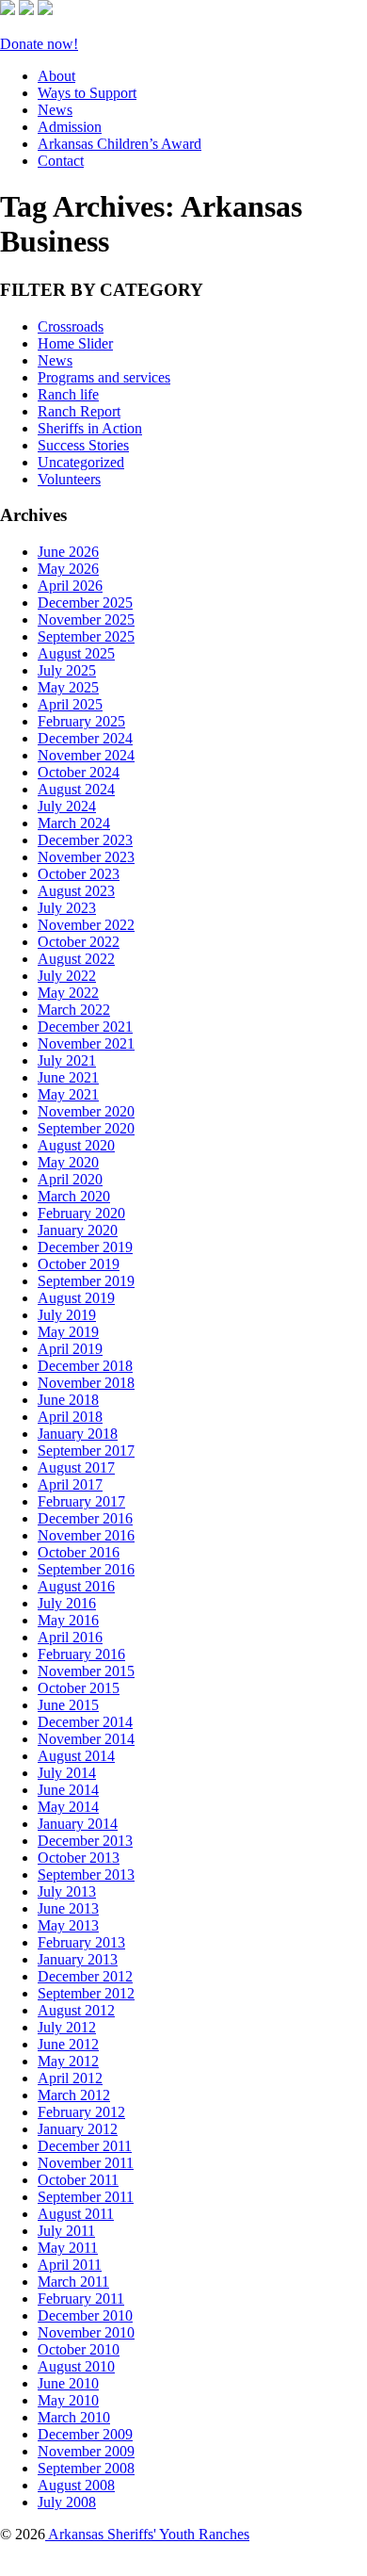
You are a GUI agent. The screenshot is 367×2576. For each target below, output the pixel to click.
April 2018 (70, 1417)
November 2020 (86, 1111)
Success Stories (83, 445)
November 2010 (86, 2332)
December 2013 (85, 1841)
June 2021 (68, 1077)
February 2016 (81, 1654)
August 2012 (76, 2010)
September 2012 (86, 1993)
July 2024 (67, 806)
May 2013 (68, 1925)
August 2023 (76, 891)
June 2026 (68, 552)
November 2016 (86, 1535)
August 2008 (76, 2485)
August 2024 (76, 789)
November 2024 (86, 755)
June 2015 (68, 1705)
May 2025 (68, 687)
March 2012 (74, 2095)
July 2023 (67, 908)
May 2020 (68, 1162)
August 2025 (76, 653)
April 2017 (70, 1484)
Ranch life (68, 394)
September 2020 (86, 1128)
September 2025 (86, 636)
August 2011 (76, 2214)
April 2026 (70, 586)
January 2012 (78, 2129)
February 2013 (81, 1942)
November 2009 (86, 2451)
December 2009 (85, 2434)
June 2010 (68, 2383)
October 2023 (79, 874)
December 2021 (85, 1027)
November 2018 (86, 1383)
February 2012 (81, 2112)
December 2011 (85, 2146)
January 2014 (78, 1824)
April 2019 (70, 1349)
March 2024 (74, 823)
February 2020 (81, 1213)
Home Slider (75, 343)
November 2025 (86, 620)
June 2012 (68, 2044)
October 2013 (79, 1858)
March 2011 (73, 2282)
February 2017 (81, 1501)
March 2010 (74, 2417)
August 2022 (76, 959)
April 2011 (70, 2265)
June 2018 (68, 1400)
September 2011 (86, 2197)
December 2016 (85, 1518)
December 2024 (85, 738)
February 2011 (81, 2299)
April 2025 (70, 704)
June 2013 (68, 1908)
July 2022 (67, 976)
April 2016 (70, 1637)
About (56, 76)
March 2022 (74, 1010)
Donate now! (39, 44)
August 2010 (76, 2366)
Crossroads (71, 326)
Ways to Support (87, 93)
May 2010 (68, 2400)
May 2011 (68, 2248)
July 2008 (67, 2502)
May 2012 (68, 2061)
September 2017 (86, 1451)
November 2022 (86, 925)
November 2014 (86, 1739)
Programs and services (104, 377)
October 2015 (79, 1688)
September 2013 (86, 1875)
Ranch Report (79, 411)
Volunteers (69, 479)
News (55, 110)
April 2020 (70, 1179)
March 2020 (74, 1196)
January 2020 (78, 1230)
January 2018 (78, 1434)
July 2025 (67, 670)
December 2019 (85, 1247)
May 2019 (68, 1332)
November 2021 (86, 1043)
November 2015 (86, 1671)
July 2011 (66, 2231)
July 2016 (67, 1603)
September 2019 (86, 1281)
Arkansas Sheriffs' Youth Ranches (147, 2534)
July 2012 (67, 2027)
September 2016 (86, 1569)
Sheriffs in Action (90, 428)
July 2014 (67, 1773)
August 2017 (76, 1467)
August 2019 (76, 1298)
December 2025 (85, 603)
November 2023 (86, 857)
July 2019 (67, 1315)
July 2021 (67, 1060)
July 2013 (67, 1891)
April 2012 (70, 2078)
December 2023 (85, 840)
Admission (70, 127)
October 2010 (79, 2349)
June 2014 (68, 1790)
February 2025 (81, 721)
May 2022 (68, 993)
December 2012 (85, 1976)
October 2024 (79, 772)
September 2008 (86, 2468)
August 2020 (76, 1145)
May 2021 (68, 1094)
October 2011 (78, 2180)
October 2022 (79, 942)
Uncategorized (81, 462)
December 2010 (85, 2315)
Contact (61, 161)
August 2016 (76, 1586)
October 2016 (79, 1552)
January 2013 (78, 1959)
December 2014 (85, 1722)
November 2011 (86, 2163)
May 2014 (68, 1807)
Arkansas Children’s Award (120, 144)
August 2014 (76, 1756)
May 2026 (68, 569)
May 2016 (68, 1620)
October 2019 (79, 1264)
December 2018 (85, 1366)
